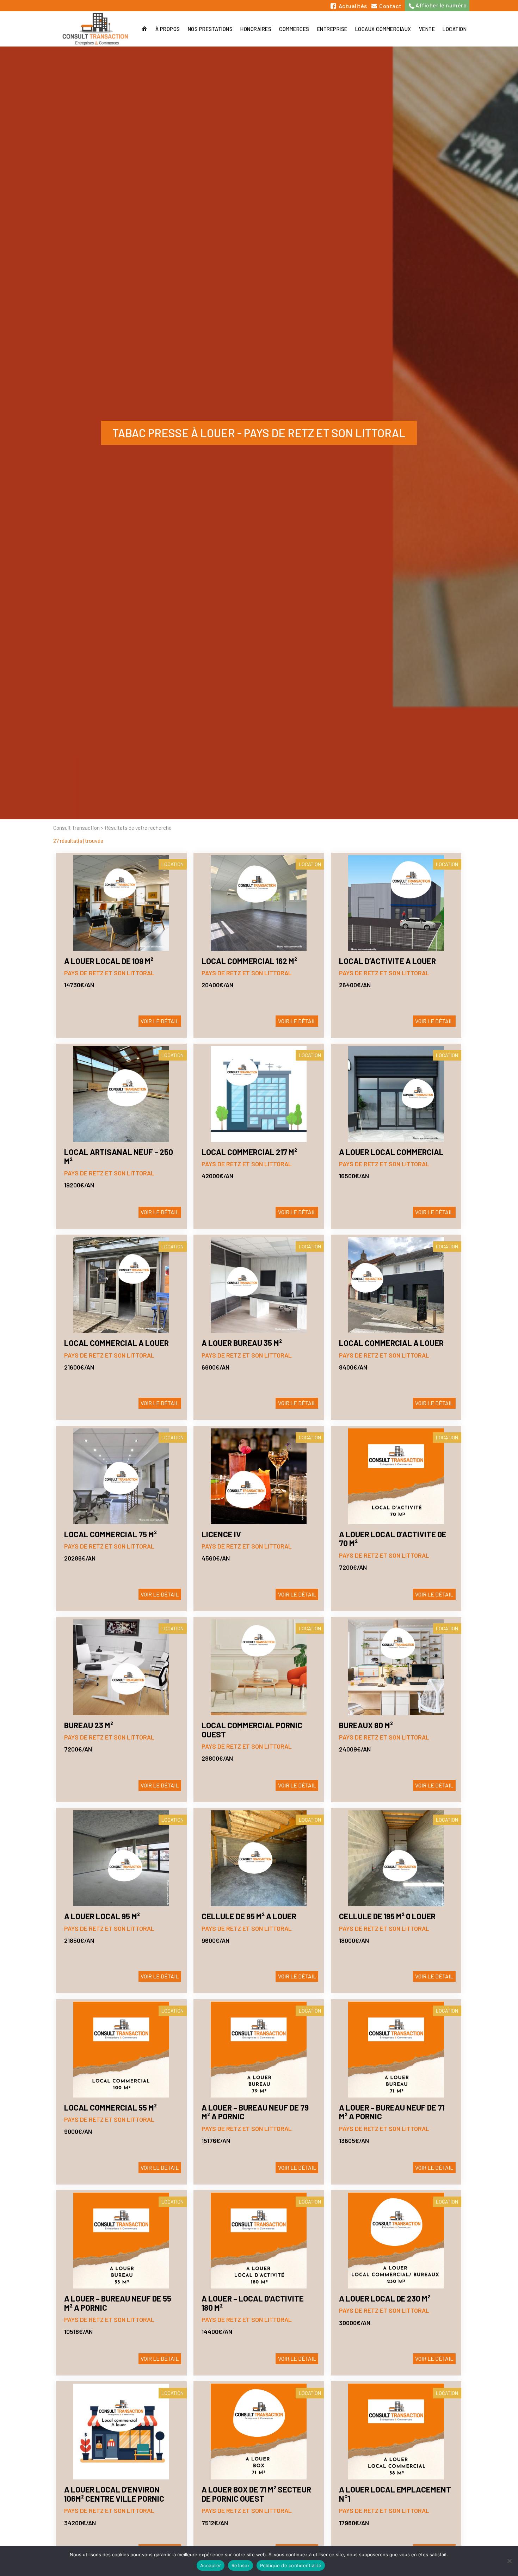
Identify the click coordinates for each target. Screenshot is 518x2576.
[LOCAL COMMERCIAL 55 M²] (121, 2050)
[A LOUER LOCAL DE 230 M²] (396, 2241)
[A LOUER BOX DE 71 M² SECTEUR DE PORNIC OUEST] (259, 2432)
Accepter (211, 2565)
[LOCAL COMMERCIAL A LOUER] (121, 1285)
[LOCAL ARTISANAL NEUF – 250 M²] (121, 1094)
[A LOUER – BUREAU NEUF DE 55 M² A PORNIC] (121, 2241)
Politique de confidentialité (291, 2565)
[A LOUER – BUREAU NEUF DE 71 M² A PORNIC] (396, 2050)
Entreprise (332, 29)
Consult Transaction (76, 828)
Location (455, 29)
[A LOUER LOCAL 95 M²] (121, 1858)
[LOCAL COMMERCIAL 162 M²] (259, 903)
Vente (427, 29)
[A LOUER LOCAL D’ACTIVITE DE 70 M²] (396, 1476)
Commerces (294, 29)
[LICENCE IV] (259, 1476)
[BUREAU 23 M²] (121, 1667)
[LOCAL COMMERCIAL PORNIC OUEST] (259, 1667)
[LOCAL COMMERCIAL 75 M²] (121, 1476)
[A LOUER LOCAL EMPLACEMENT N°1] (396, 2432)
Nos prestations (210, 29)
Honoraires (256, 29)
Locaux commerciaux (383, 29)
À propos (168, 29)
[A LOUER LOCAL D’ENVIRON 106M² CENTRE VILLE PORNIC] (121, 2432)
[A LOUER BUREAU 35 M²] (259, 1285)
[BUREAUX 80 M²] (396, 1667)
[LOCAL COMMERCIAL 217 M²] (259, 1094)
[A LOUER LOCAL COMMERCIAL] (396, 1094)
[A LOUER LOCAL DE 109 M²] (121, 903)
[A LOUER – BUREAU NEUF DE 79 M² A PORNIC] (259, 2050)
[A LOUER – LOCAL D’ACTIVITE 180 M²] (259, 2241)
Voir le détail (160, 1021)
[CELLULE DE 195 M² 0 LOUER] (396, 1858)
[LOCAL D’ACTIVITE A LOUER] (396, 903)
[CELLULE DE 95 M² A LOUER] (259, 1858)
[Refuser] (509, 2561)
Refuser (241, 2565)
